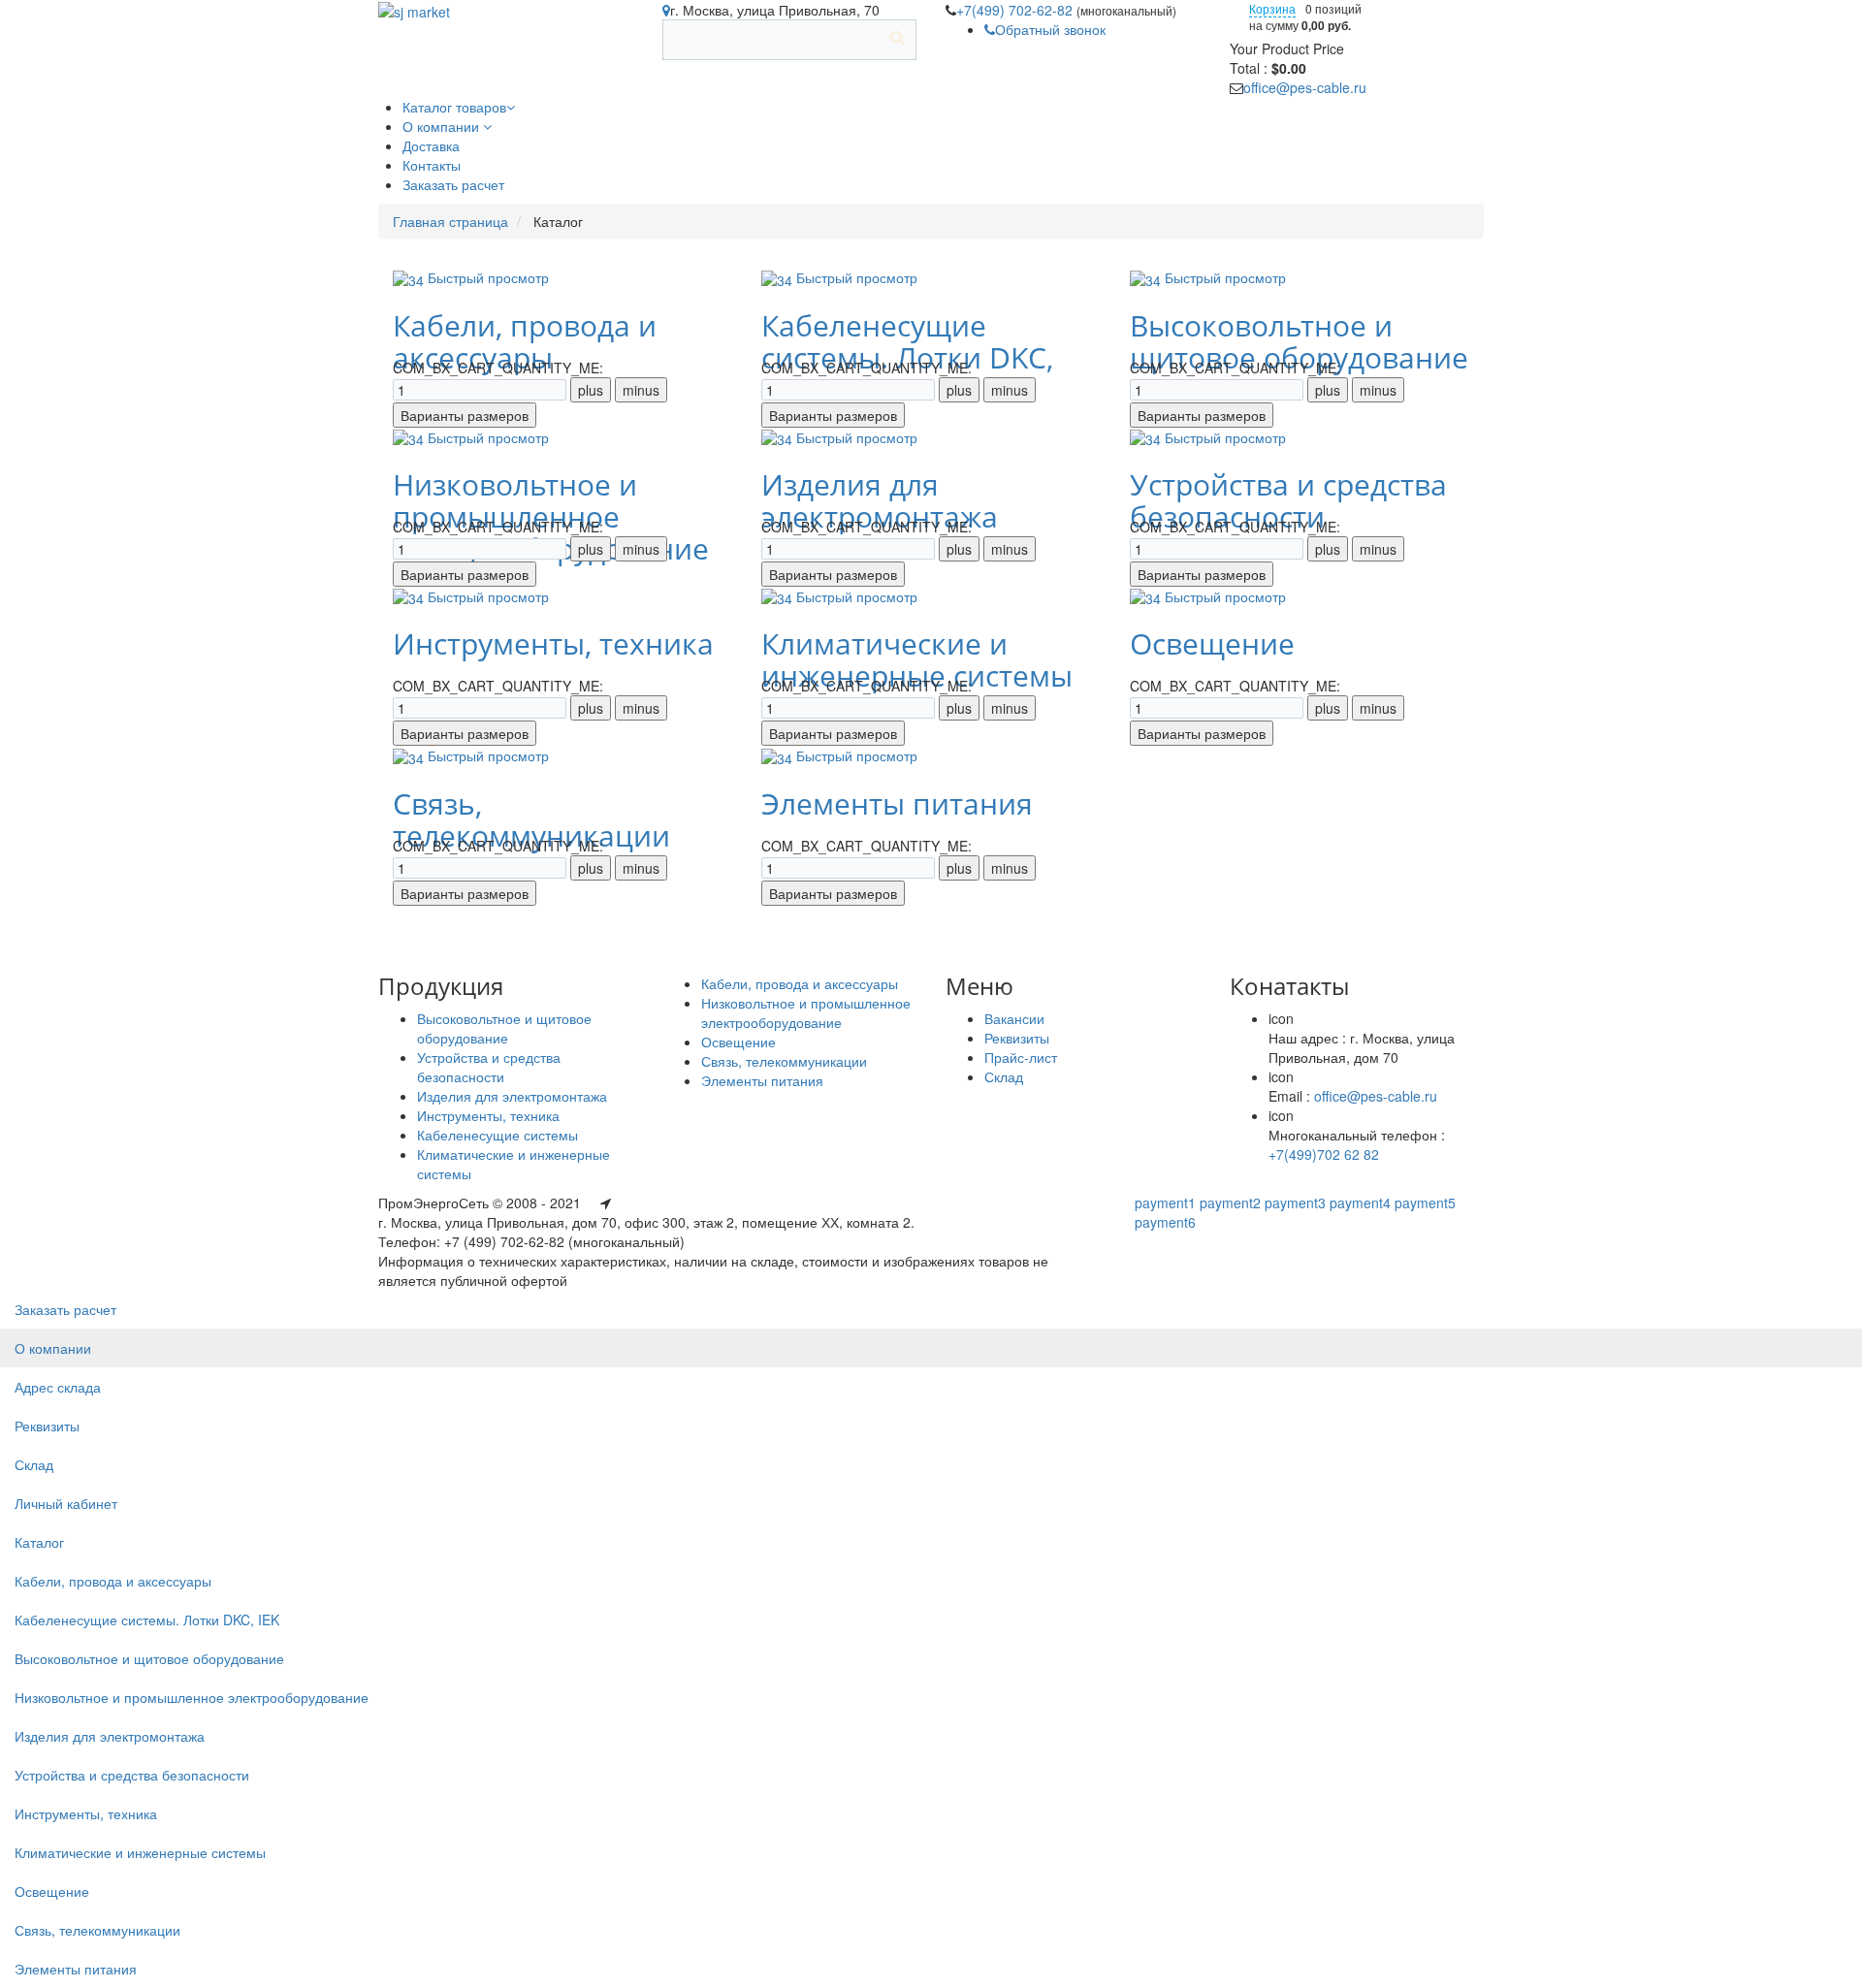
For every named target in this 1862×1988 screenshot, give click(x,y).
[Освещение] (1147, 596)
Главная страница (450, 221)
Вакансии (1014, 1018)
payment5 (1425, 1202)
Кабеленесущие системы (498, 1135)
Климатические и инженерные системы (917, 659)
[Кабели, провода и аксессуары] (410, 277)
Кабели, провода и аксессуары (525, 341)
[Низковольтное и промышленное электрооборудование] (410, 437)
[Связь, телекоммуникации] (410, 755)
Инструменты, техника (553, 643)
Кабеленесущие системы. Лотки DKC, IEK (147, 1619)
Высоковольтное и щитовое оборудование (1299, 341)
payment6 (1165, 1222)
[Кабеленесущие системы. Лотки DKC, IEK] (779, 277)
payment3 (1295, 1202)
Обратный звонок (1050, 29)
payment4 (1360, 1202)
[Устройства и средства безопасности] (1147, 437)
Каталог (39, 1542)
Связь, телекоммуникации (531, 819)
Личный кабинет (66, 1503)
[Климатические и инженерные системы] (779, 596)
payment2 (1230, 1202)
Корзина (1272, 8)
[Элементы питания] (779, 755)
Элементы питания (897, 803)
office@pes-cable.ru (1305, 87)
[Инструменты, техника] (410, 596)
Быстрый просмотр (488, 277)
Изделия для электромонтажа (880, 500)
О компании (53, 1348)
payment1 (1165, 1202)
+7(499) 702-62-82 (1016, 10)
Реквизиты (1017, 1038)
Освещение (1212, 643)
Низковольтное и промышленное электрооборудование (806, 1012)
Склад (1004, 1076)
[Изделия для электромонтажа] (779, 437)
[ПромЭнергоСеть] (414, 10)
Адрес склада (58, 1387)
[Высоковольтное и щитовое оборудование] (1147, 277)
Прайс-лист (1021, 1057)
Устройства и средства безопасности (1288, 500)
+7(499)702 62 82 (1324, 1154)
